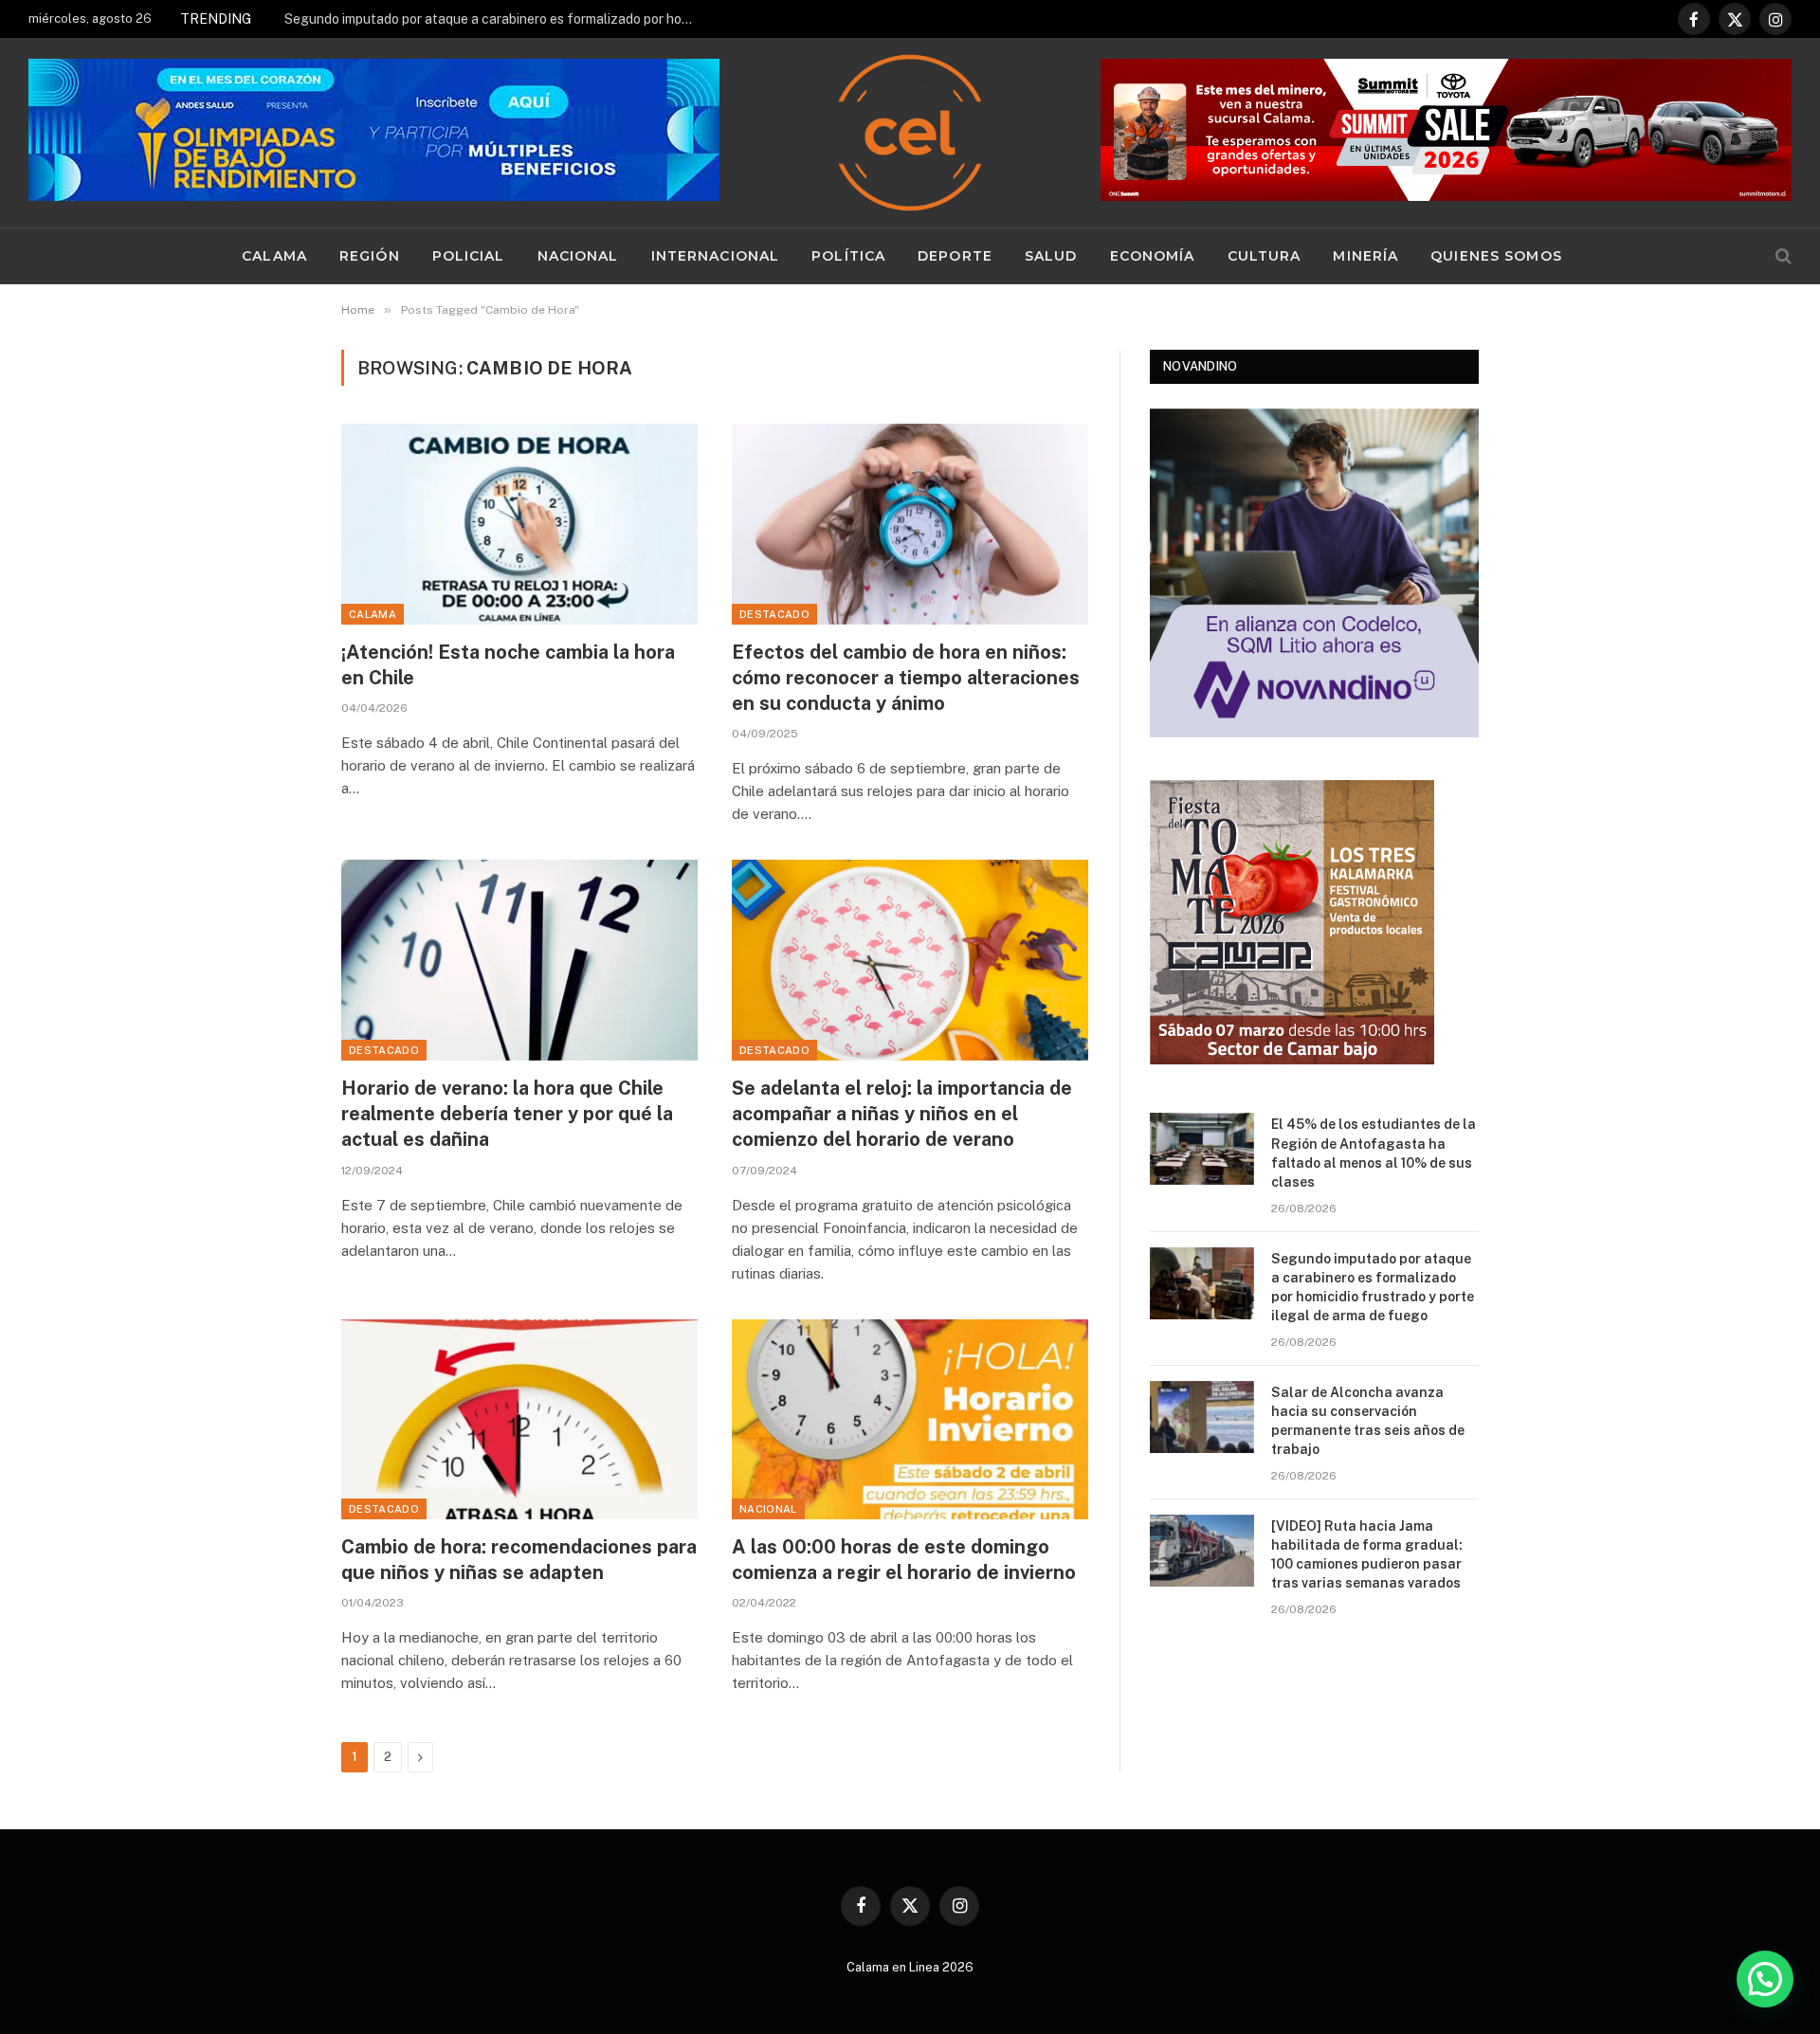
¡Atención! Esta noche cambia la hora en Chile (508, 665)
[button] (1765, 1979)
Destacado (774, 614)
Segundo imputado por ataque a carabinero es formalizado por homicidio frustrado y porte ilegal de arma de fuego (498, 19)
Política (848, 256)
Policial (469, 256)
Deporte (955, 256)
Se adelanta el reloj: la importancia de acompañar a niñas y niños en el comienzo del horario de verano (902, 1114)
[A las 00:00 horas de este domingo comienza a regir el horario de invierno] (910, 1420)
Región (370, 256)
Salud (1051, 256)
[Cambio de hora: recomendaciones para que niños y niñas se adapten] (519, 1420)
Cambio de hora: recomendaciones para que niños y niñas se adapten (519, 1560)
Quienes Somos (1496, 256)
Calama (274, 256)
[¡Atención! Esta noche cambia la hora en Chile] (519, 524)
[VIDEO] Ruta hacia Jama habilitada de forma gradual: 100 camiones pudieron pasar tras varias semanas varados (1367, 1554)
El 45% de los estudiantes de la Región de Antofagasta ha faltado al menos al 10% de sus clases (1374, 1153)
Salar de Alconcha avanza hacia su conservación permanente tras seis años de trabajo (1368, 1421)
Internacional (716, 256)
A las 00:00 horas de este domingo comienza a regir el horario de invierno (904, 1560)
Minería (1365, 256)
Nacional (578, 256)
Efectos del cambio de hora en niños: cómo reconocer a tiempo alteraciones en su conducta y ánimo (906, 678)
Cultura (1265, 256)
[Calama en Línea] (910, 133)
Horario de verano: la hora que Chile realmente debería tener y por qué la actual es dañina (507, 1114)
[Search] (1782, 256)
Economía (1153, 256)
